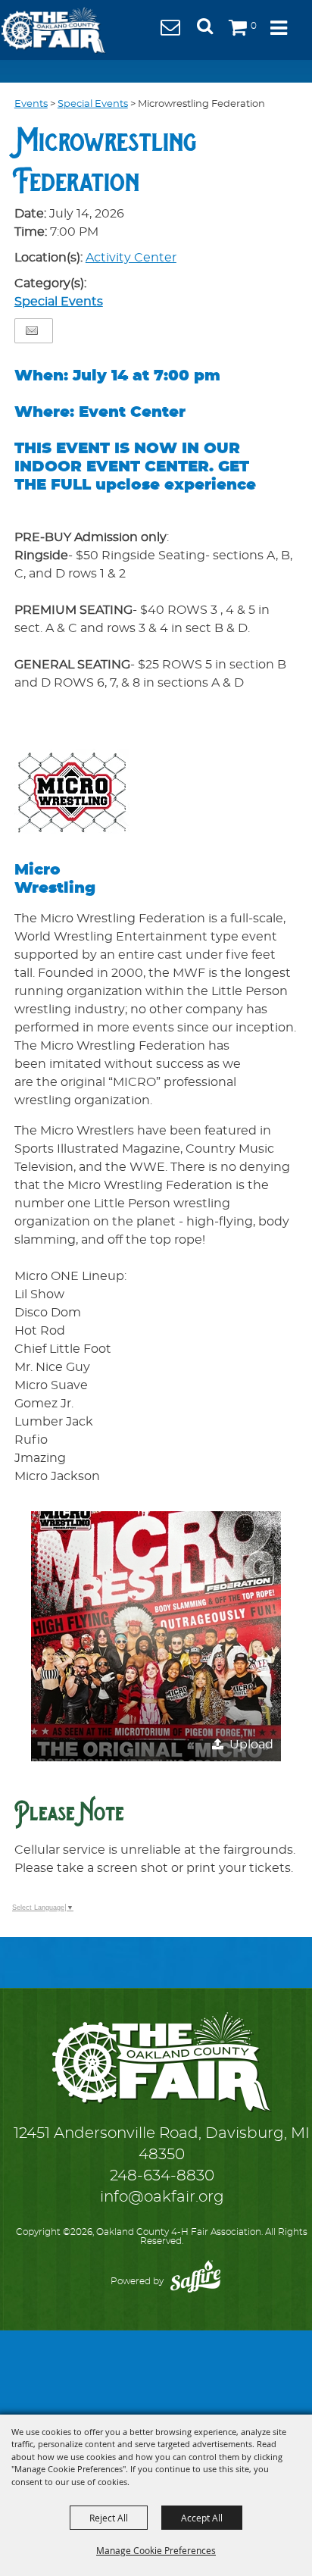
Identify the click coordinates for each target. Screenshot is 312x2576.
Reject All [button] (109, 2518)
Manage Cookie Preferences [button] (156, 2550)
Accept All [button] (202, 2518)
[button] (211, 31)
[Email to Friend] (32, 331)
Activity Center (131, 258)
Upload (251, 1745)
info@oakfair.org (162, 2197)
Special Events (93, 104)
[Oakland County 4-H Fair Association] (53, 30)
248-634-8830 (162, 2176)
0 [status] (254, 26)
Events (31, 104)
